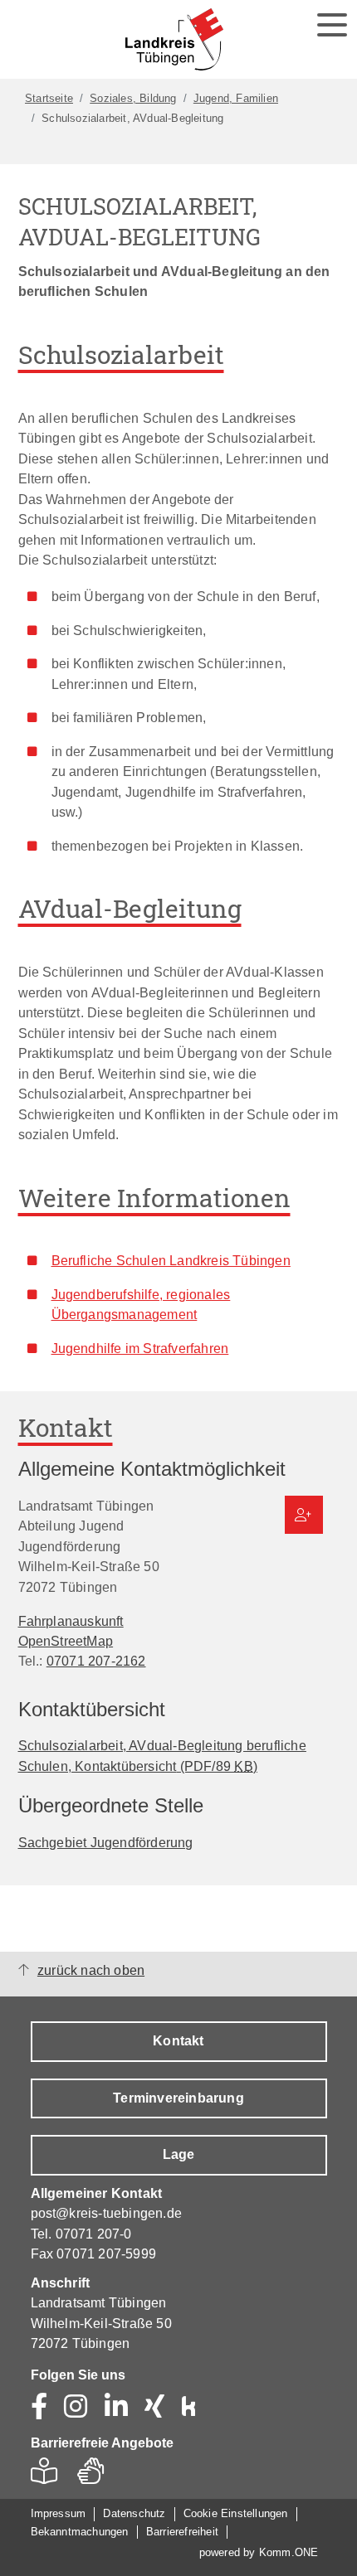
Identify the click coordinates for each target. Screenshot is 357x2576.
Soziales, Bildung (133, 98)
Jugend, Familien (236, 98)
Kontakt (178, 2041)
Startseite (49, 98)
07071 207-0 (94, 2234)
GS (98, 2476)
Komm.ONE (289, 2552)
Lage (179, 2154)
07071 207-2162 (96, 1661)
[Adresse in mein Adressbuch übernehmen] (304, 1515)
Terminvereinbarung (178, 2098)
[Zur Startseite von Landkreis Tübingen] (175, 39)
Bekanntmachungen (80, 2532)
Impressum (59, 2513)
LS (49, 2476)
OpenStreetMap (66, 1641)
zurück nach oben (91, 1970)
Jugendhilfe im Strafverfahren (140, 1348)
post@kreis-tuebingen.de (107, 2213)
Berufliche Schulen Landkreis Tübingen (171, 1260)
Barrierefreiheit (182, 2532)
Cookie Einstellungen (236, 2513)
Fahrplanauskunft (71, 1621)
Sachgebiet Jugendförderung (106, 1842)
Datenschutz (134, 2513)
